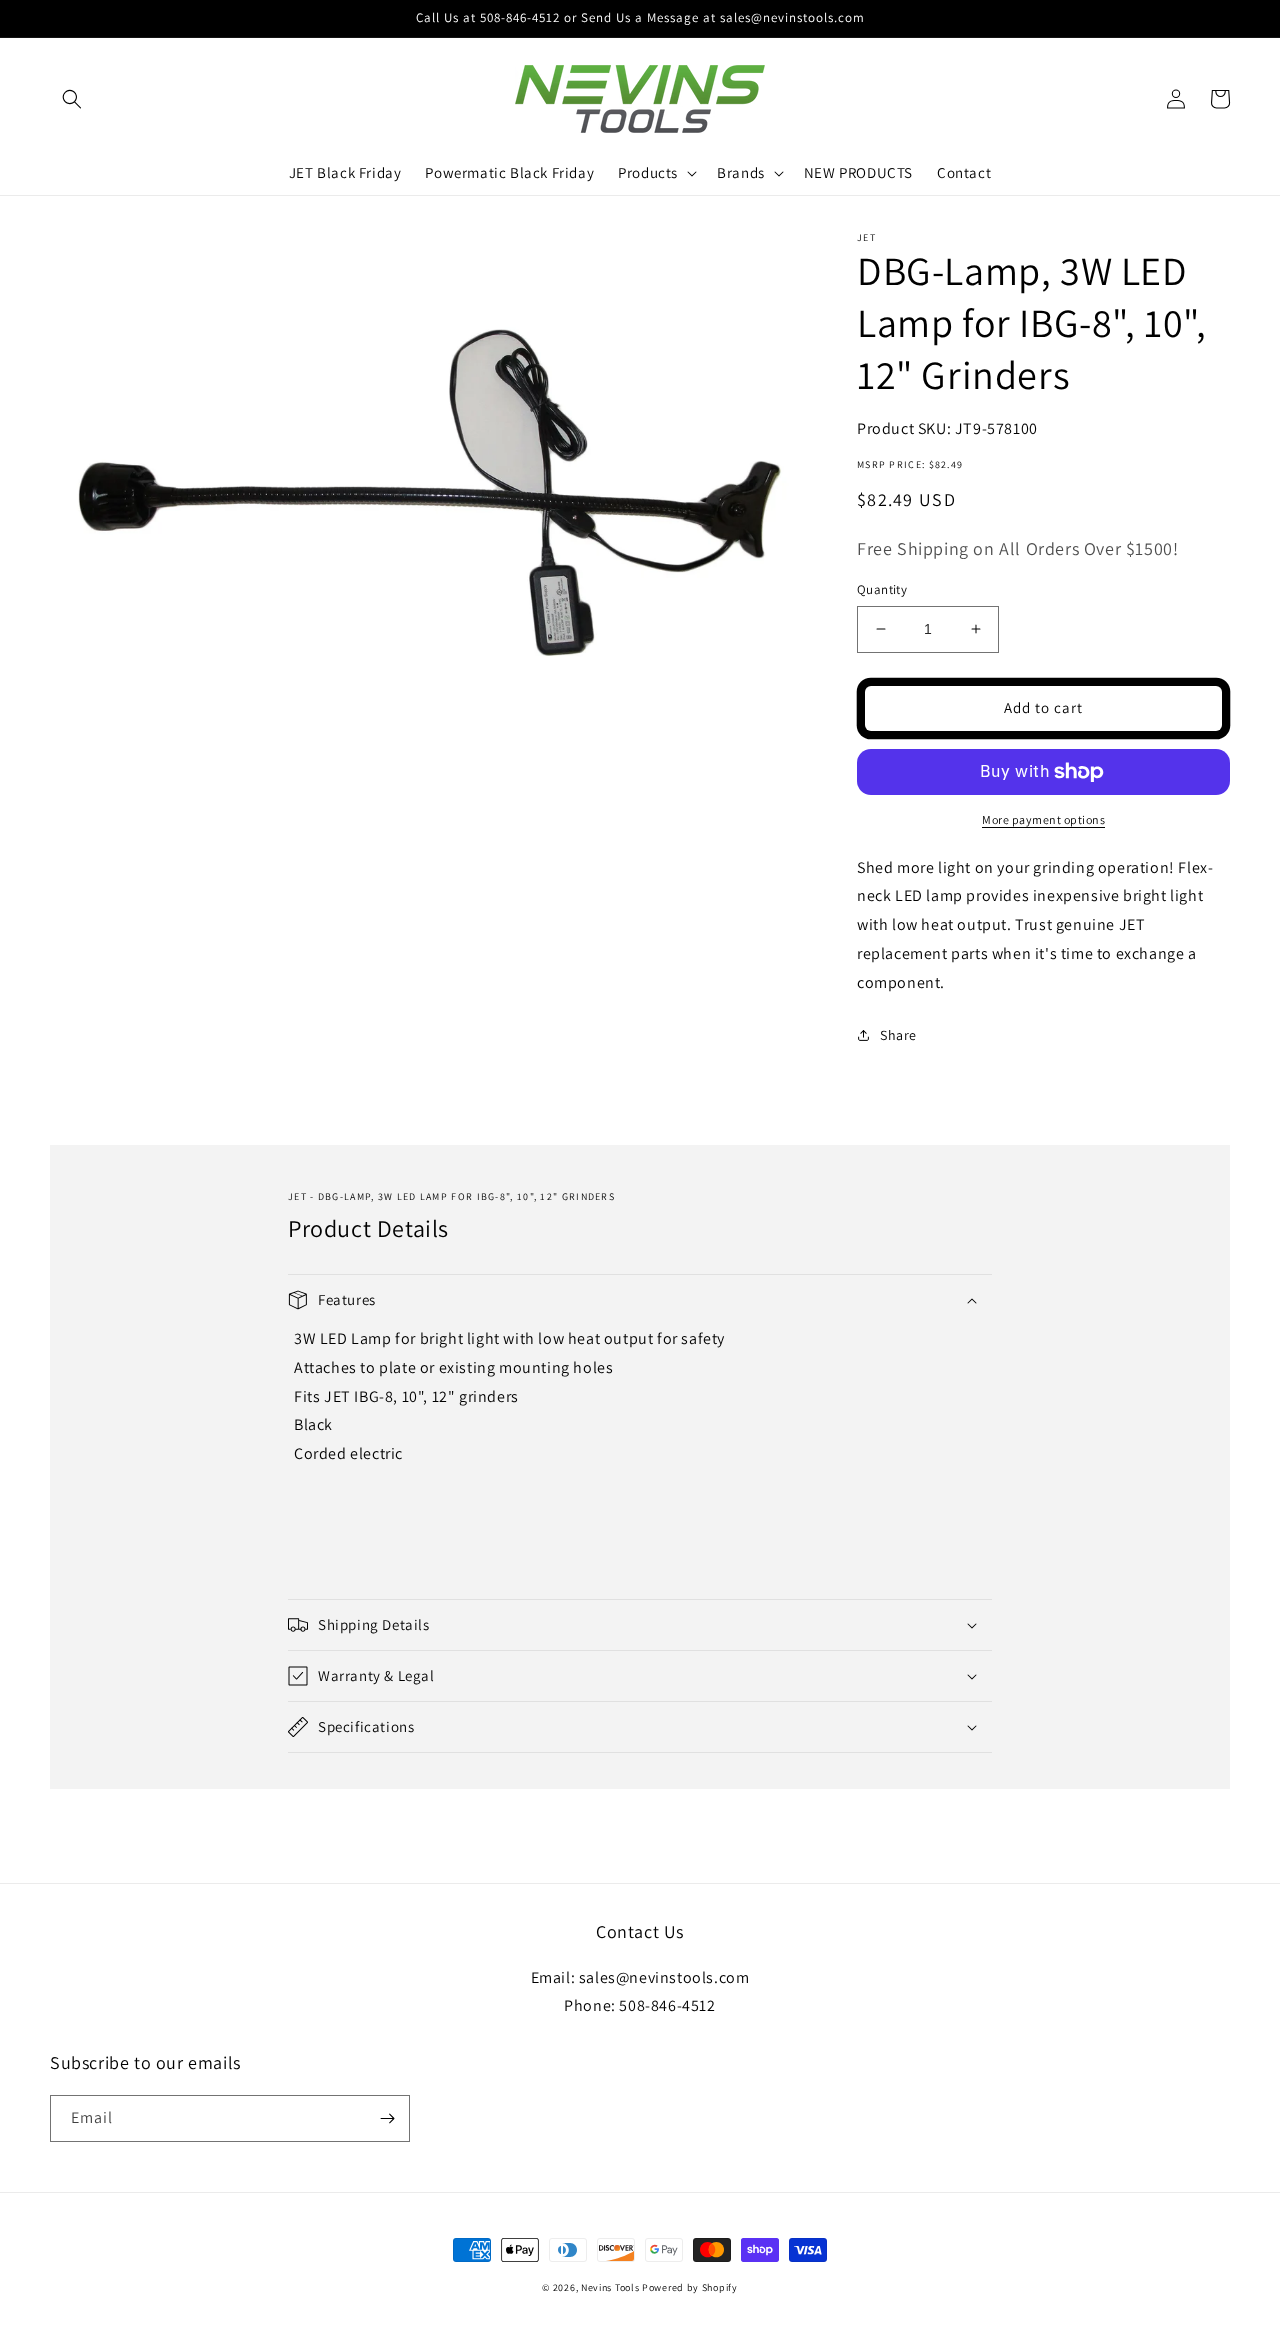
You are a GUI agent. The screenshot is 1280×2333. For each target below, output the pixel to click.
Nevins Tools (610, 2287)
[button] (72, 99)
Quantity (882, 589)
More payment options (1043, 819)
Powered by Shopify (690, 2287)
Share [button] (898, 1035)
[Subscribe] (387, 2118)
